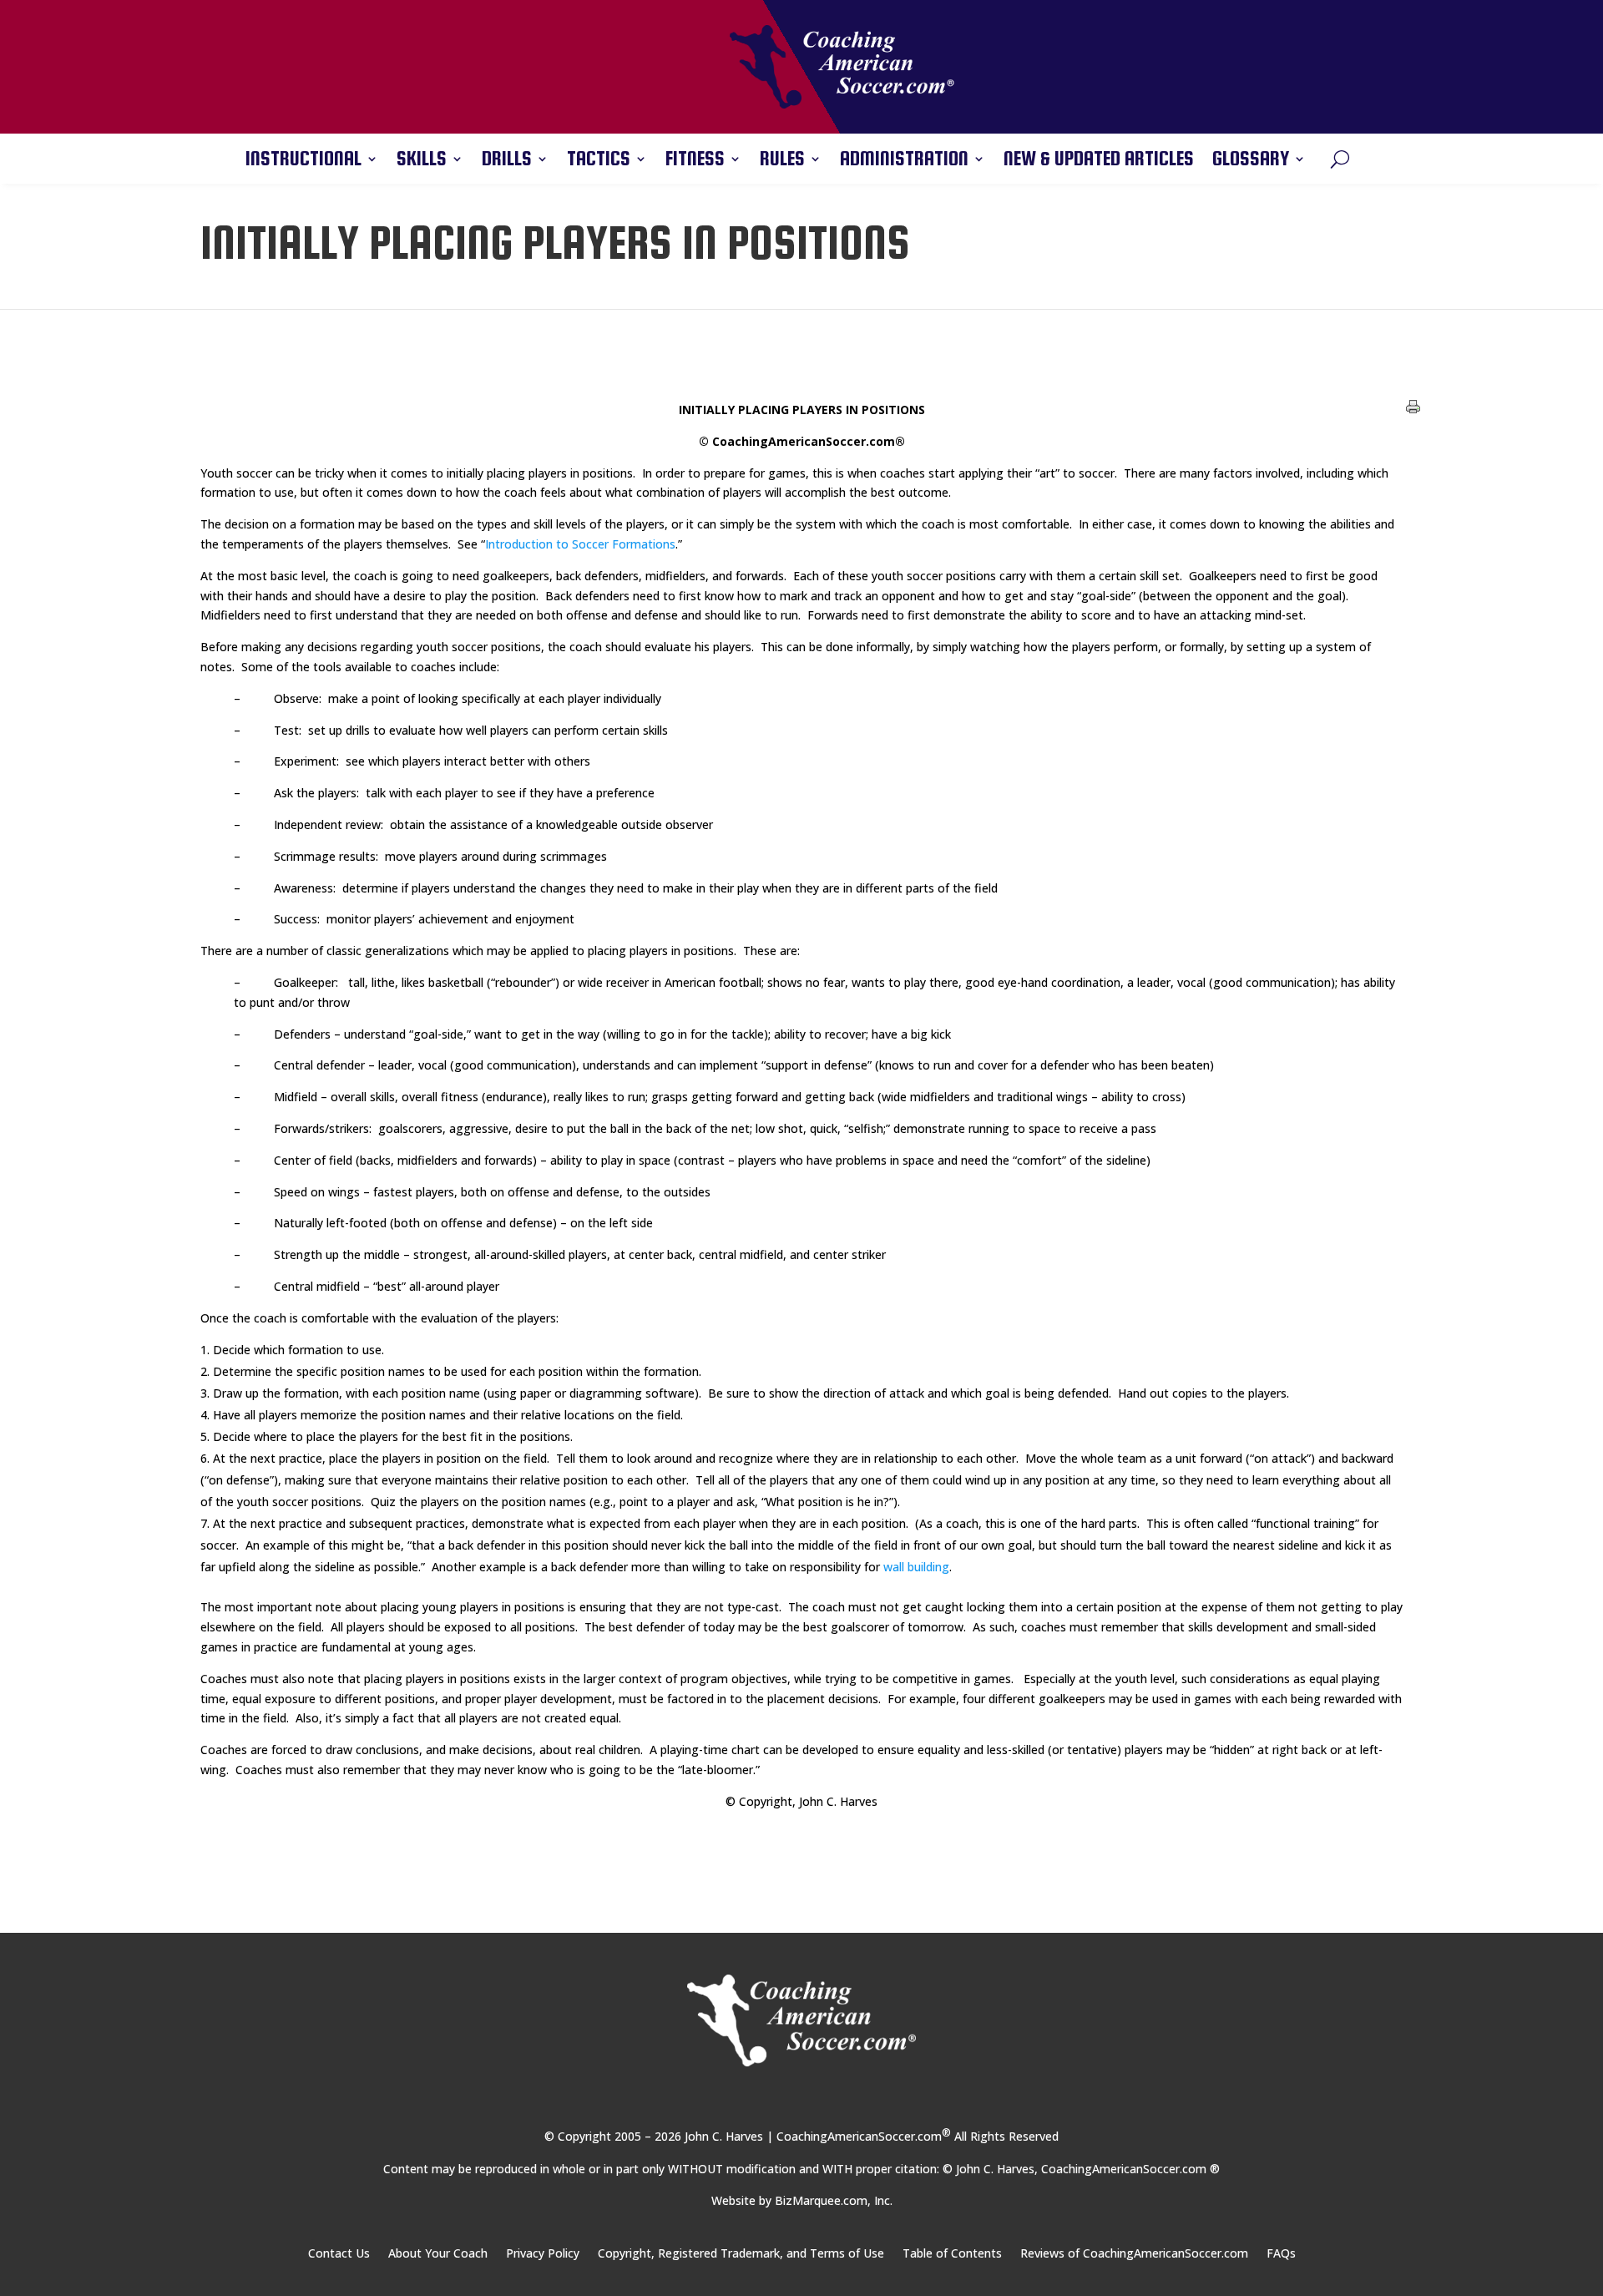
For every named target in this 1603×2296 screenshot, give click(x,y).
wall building (916, 1567)
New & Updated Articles (1099, 161)
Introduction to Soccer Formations (580, 544)
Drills (507, 161)
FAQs (1281, 2254)
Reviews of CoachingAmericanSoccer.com (1134, 2254)
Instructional (303, 161)
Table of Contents (952, 2254)
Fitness (695, 161)
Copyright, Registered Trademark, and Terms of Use (741, 2254)
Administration (904, 161)
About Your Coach (438, 2254)
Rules (782, 161)
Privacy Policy (543, 2254)
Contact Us (339, 2254)
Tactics (599, 161)
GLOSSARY (1251, 161)
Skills (422, 161)
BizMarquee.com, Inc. (834, 2200)
